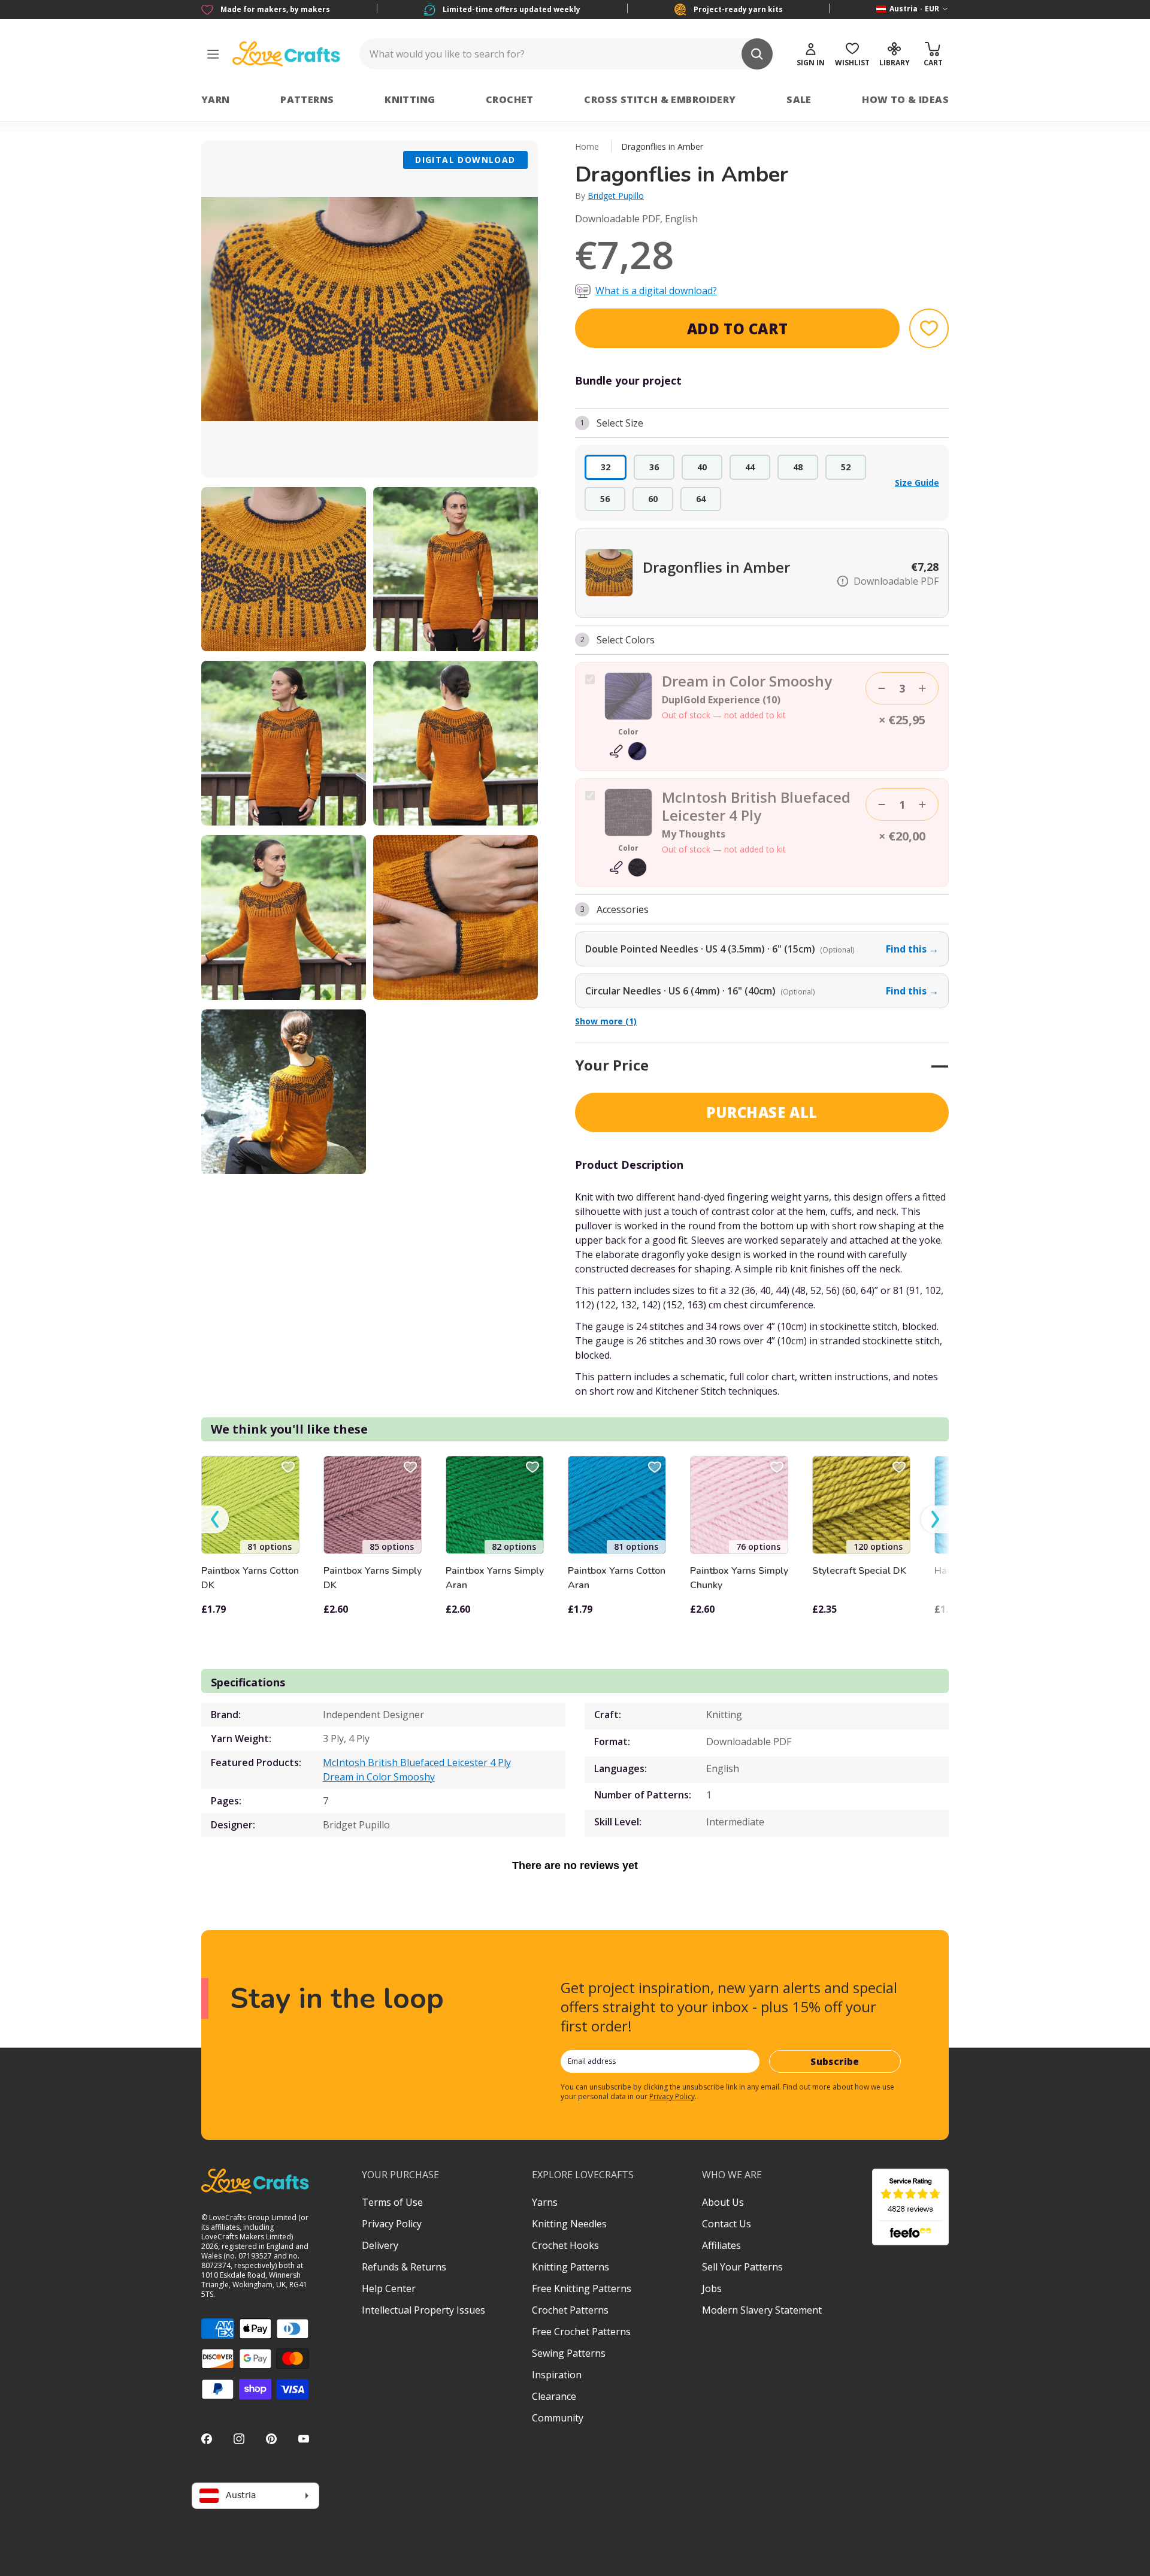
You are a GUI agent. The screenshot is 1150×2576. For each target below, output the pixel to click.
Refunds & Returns (404, 2267)
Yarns (545, 2202)
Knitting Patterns (571, 2267)
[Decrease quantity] (882, 688)
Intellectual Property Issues (423, 2310)
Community (558, 2418)
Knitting (410, 99)
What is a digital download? (656, 291)
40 (702, 467)
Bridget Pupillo (616, 196)
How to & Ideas (905, 99)
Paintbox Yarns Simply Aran (495, 1578)
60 (653, 499)
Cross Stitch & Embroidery (660, 99)
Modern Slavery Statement (762, 2310)
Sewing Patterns (569, 2353)
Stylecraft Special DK (859, 1571)
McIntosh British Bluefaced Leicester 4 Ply (417, 1762)
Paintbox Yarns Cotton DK (250, 1578)
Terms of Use (392, 2202)
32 (606, 467)
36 (654, 467)
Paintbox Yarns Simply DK (373, 1578)
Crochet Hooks (565, 2245)
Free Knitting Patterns (582, 2288)
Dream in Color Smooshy (379, 1777)
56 (605, 499)
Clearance (554, 2396)
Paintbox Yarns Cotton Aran (617, 1578)
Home (587, 146)
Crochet (510, 99)
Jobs (712, 2288)
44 (750, 467)
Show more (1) (606, 1021)
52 (846, 467)
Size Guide (917, 483)
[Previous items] (215, 1520)
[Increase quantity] (922, 688)
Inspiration (557, 2375)
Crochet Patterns (570, 2310)
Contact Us (727, 2224)
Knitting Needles (569, 2224)
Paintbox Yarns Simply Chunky (739, 1578)
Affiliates (721, 2245)
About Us (723, 2202)
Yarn (216, 99)
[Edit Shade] (628, 751)
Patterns (307, 99)
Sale (799, 99)
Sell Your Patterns (742, 2267)
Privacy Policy (672, 2096)
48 (798, 467)
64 (701, 499)
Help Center (389, 2288)
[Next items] (935, 1520)
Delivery (380, 2245)
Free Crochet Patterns (581, 2332)
